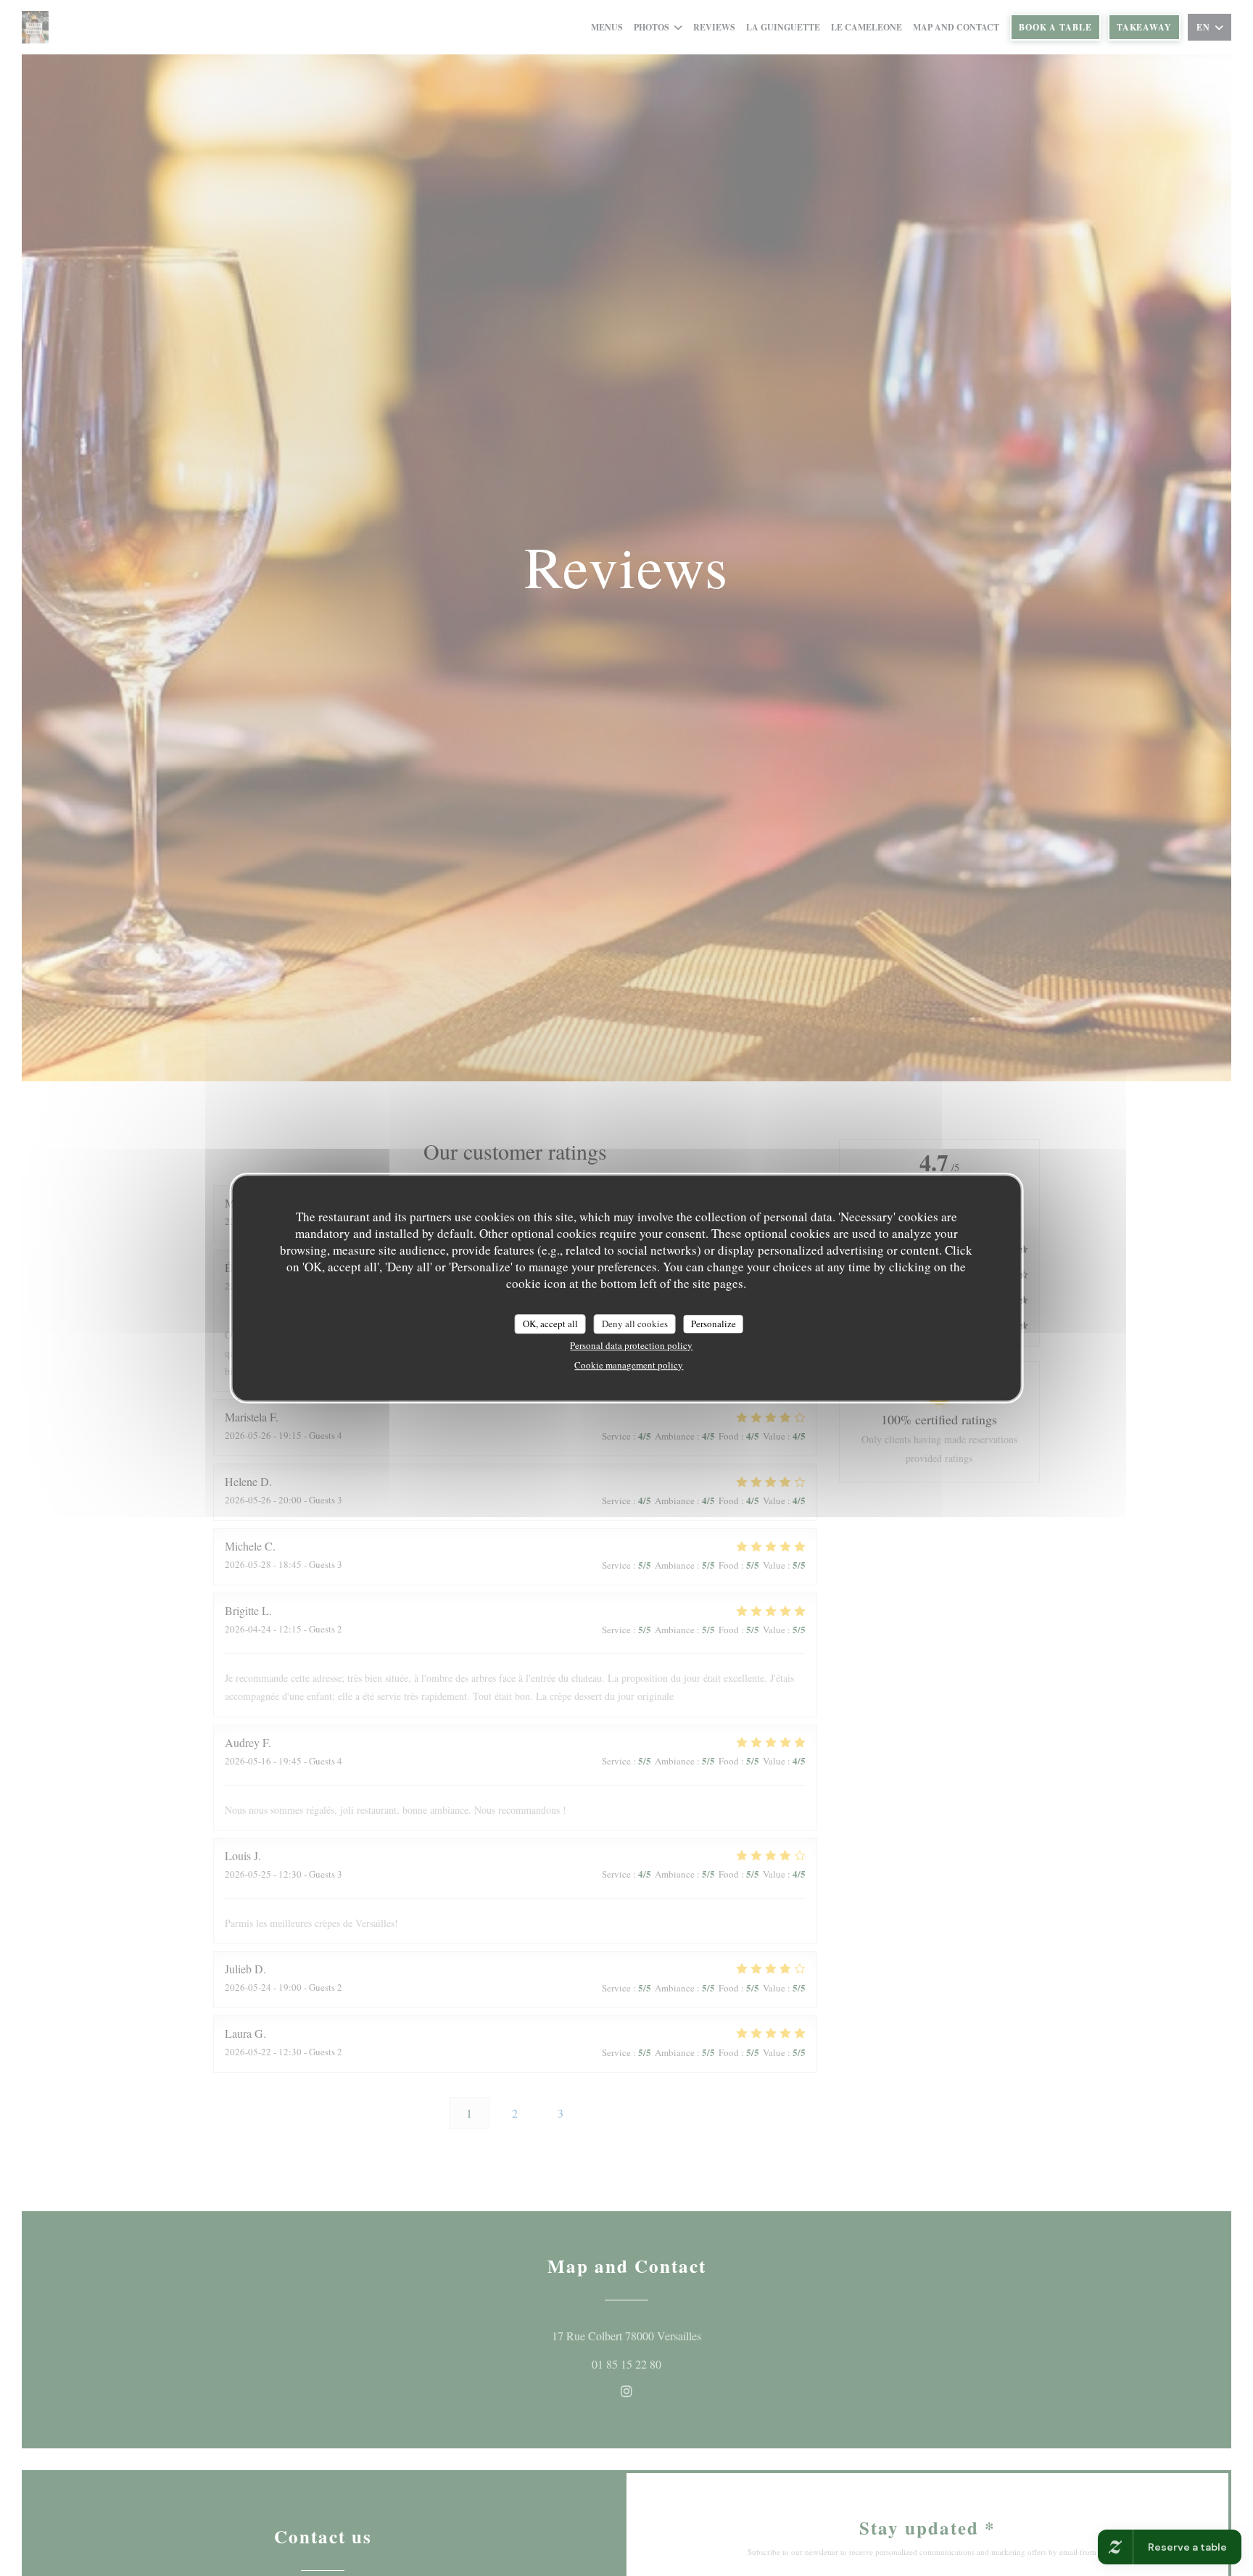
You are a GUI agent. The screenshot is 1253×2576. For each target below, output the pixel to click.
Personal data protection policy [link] (631, 1346)
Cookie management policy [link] (629, 1366)
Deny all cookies (635, 1324)
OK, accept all (550, 1324)
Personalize (714, 1324)
